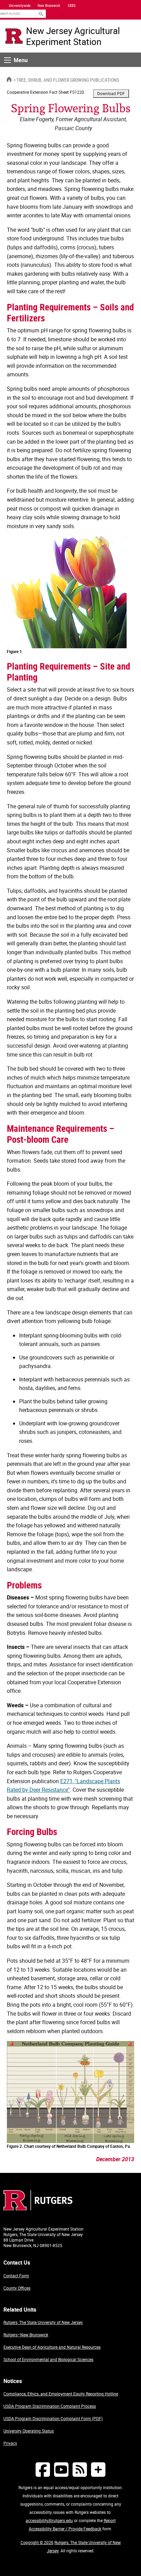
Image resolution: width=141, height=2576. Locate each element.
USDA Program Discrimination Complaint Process (50, 2406)
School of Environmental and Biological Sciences (48, 2359)
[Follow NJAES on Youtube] (61, 2469)
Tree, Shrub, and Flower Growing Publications (68, 80)
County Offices (17, 2288)
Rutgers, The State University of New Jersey (43, 2322)
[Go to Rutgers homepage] (38, 2208)
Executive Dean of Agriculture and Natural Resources (52, 2347)
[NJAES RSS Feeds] (80, 2469)
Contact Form (16, 2276)
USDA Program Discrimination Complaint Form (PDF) (53, 2418)
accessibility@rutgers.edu (49, 2520)
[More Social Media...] (98, 2469)
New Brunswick (49, 5)
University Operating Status (29, 2431)
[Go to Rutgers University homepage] (14, 36)
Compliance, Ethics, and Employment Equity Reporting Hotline (61, 2394)
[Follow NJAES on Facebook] (43, 2469)
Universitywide (20, 5)
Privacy (10, 2443)
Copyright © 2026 (37, 2542)
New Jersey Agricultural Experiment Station (73, 36)
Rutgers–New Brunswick (26, 2335)
